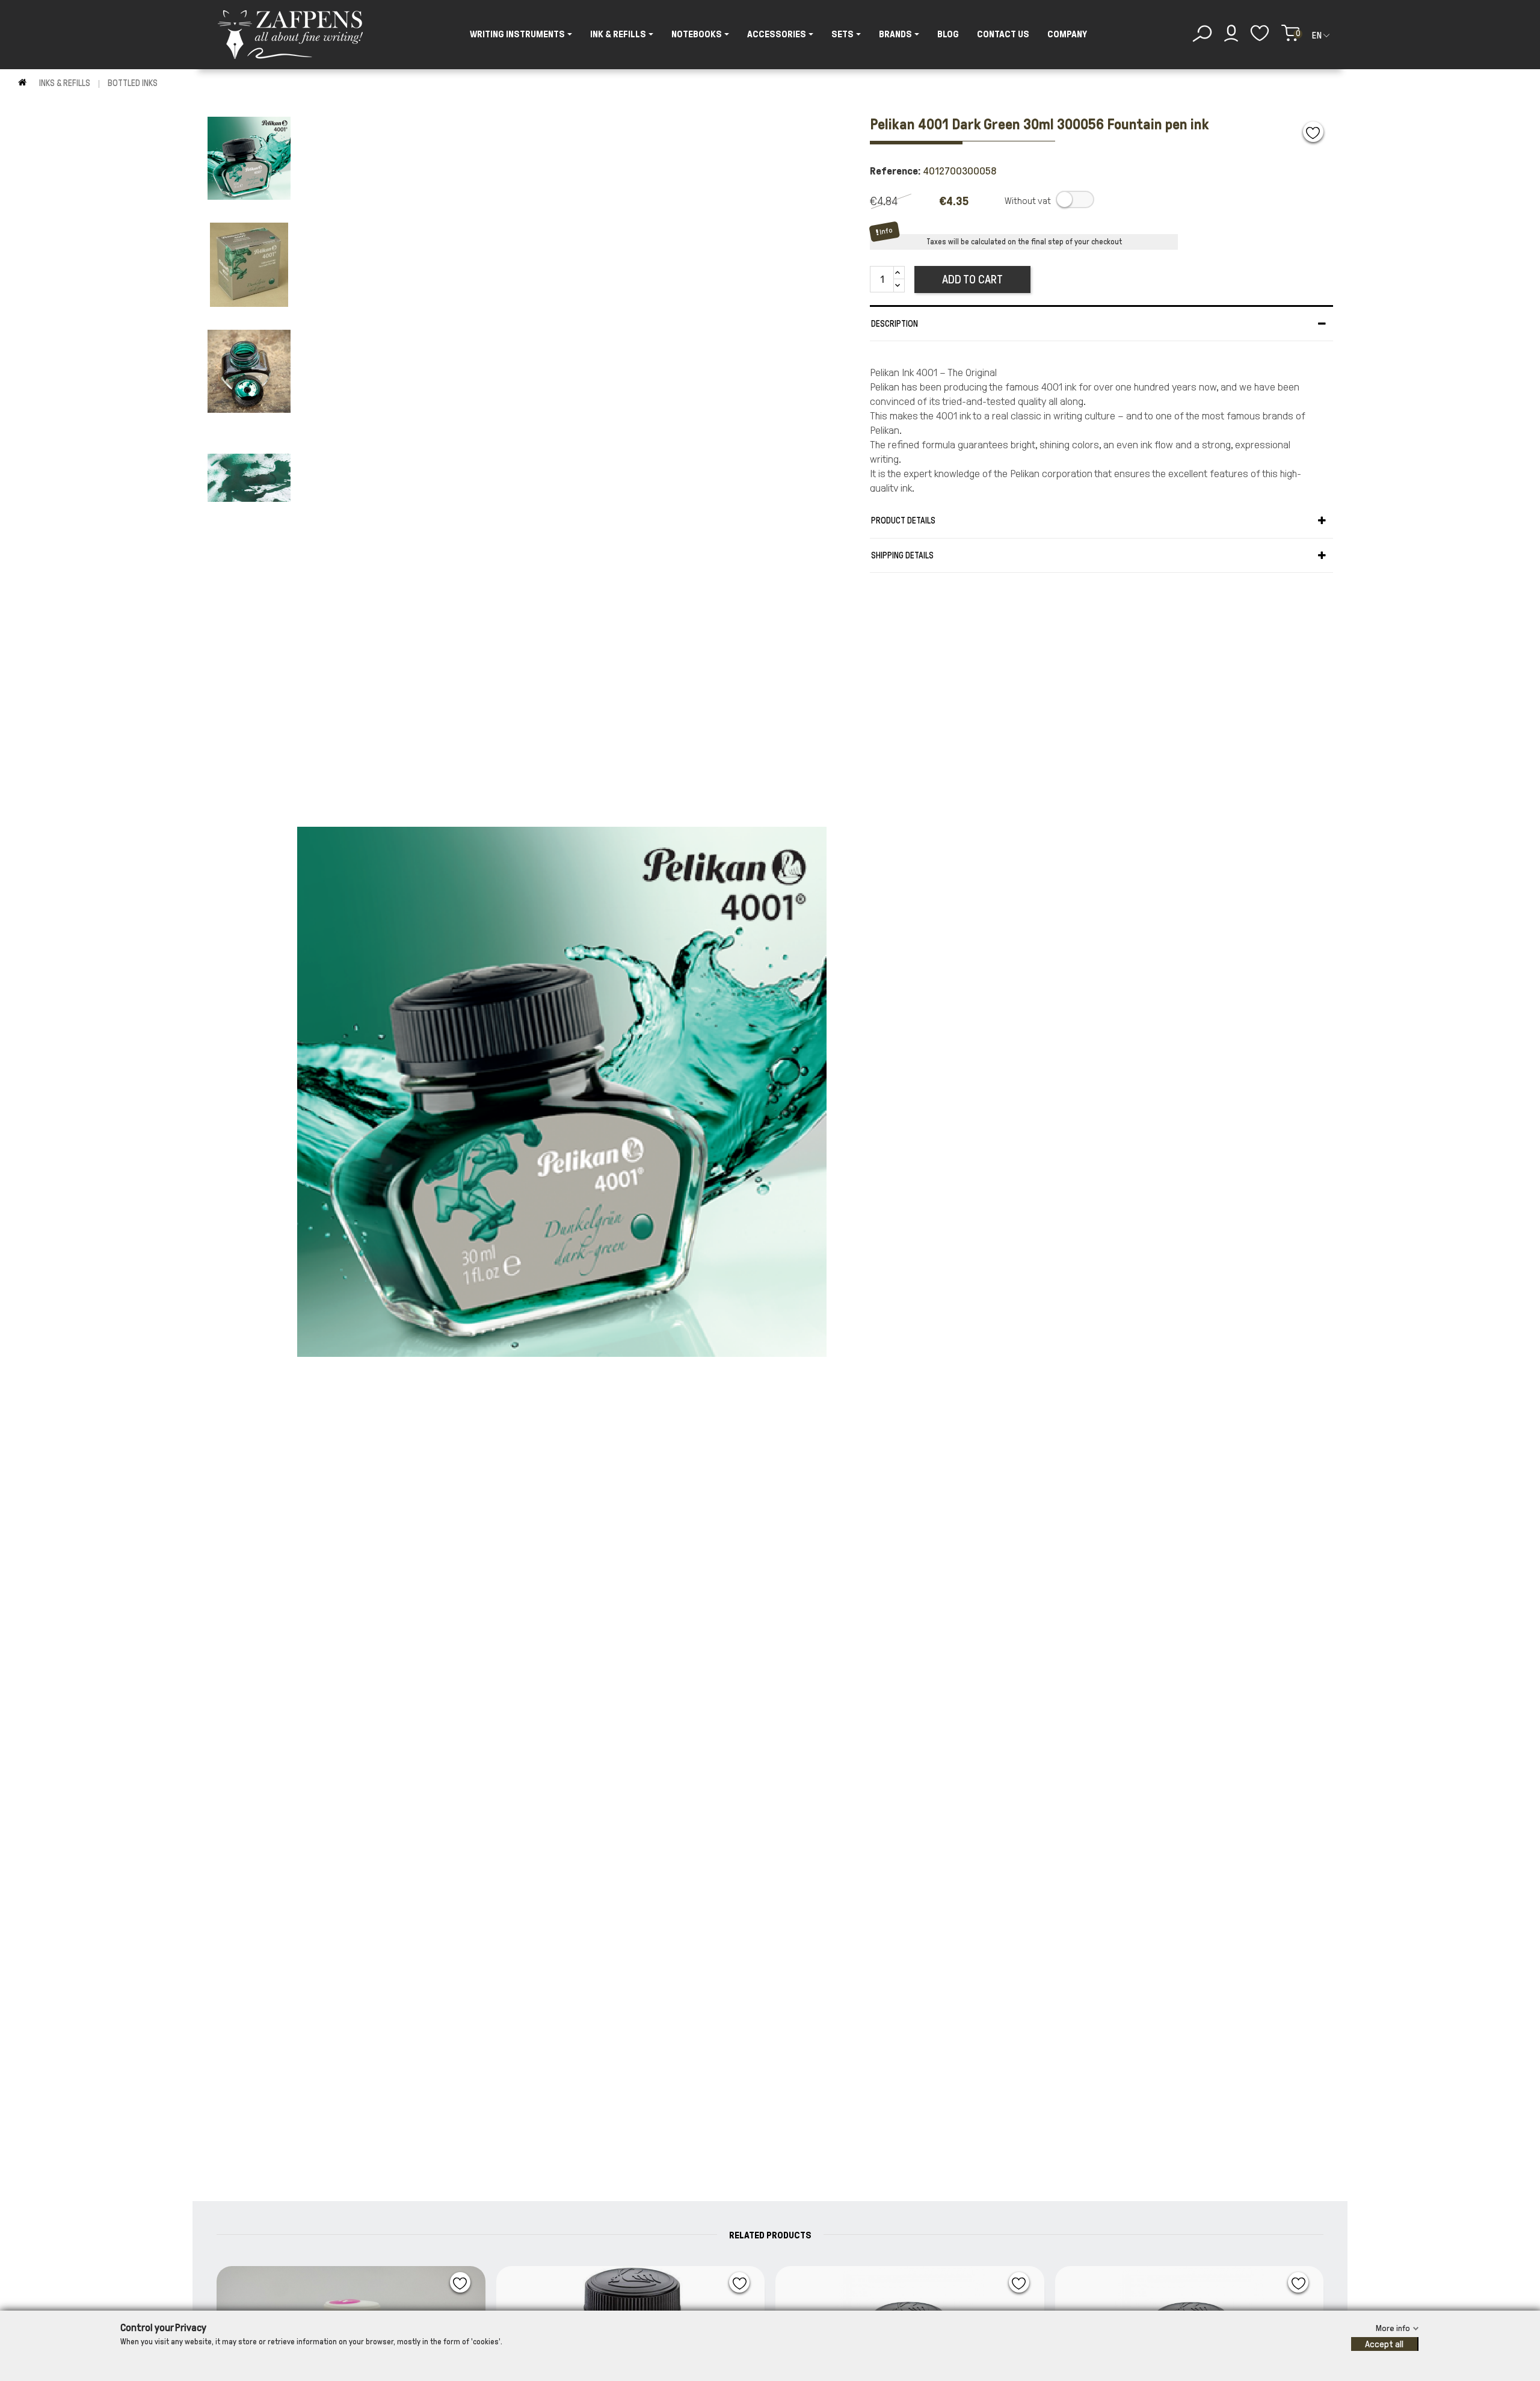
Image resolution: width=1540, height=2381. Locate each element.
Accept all (1384, 2344)
